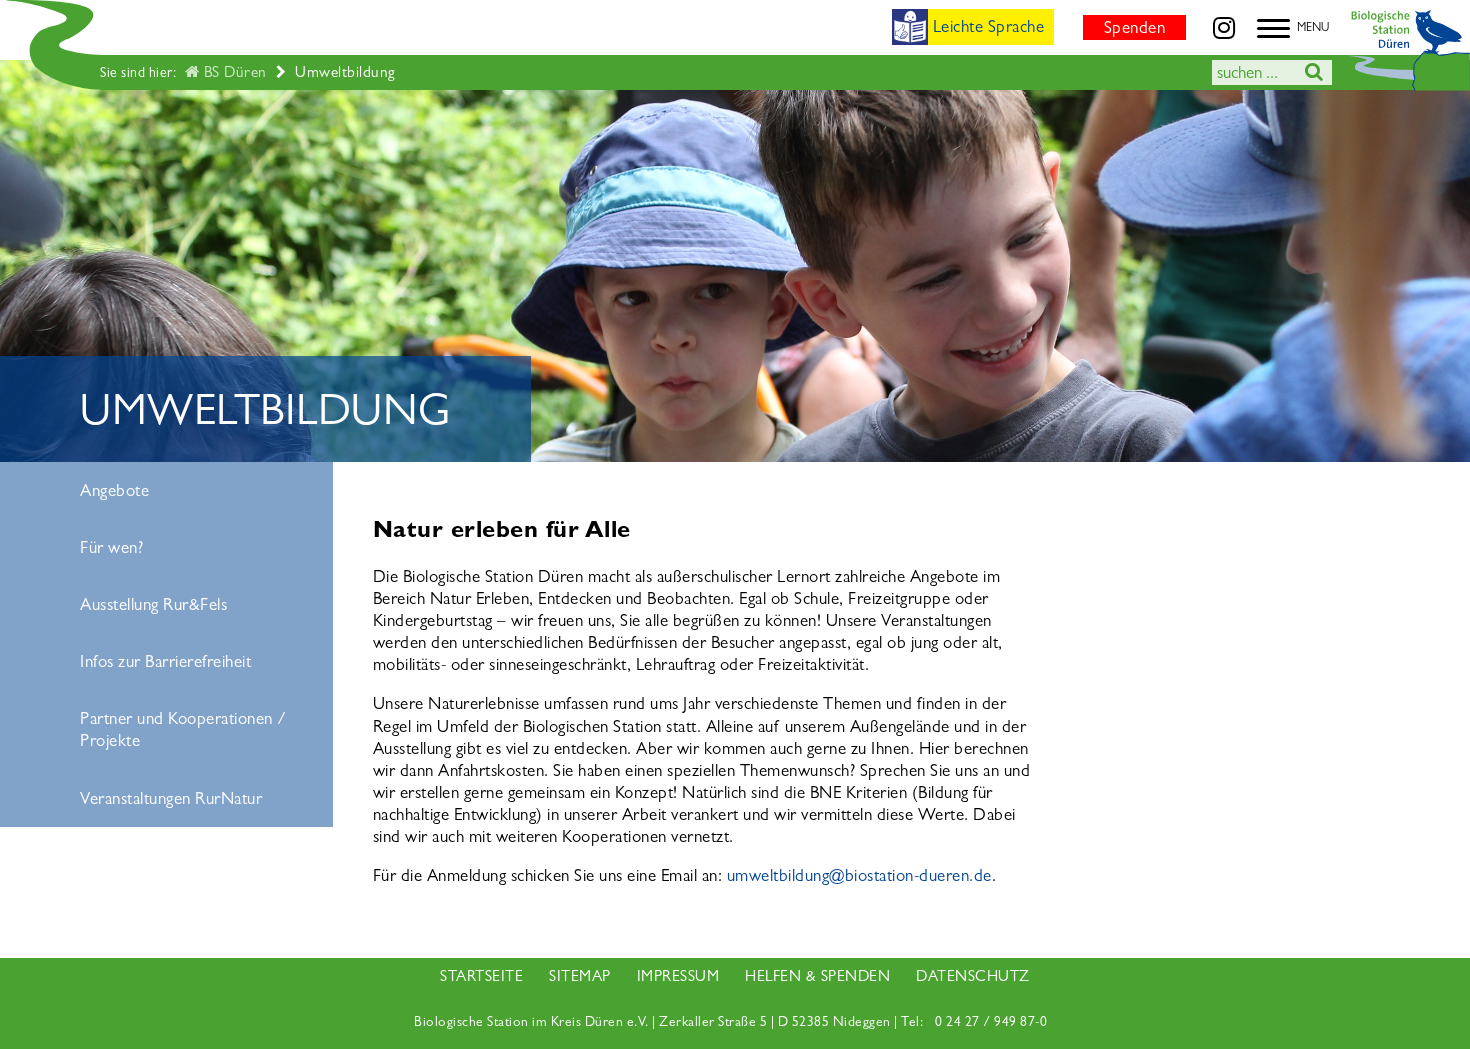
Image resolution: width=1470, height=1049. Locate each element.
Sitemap (580, 976)
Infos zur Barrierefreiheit (165, 661)
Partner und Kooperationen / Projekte (183, 729)
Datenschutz (973, 976)
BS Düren (233, 72)
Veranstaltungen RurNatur (171, 798)
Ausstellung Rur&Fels (153, 604)
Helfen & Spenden (817, 976)
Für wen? (111, 547)
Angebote (114, 490)
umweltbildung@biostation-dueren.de (859, 875)
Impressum (678, 976)
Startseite (481, 976)
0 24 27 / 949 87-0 (991, 1021)
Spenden (1135, 27)
